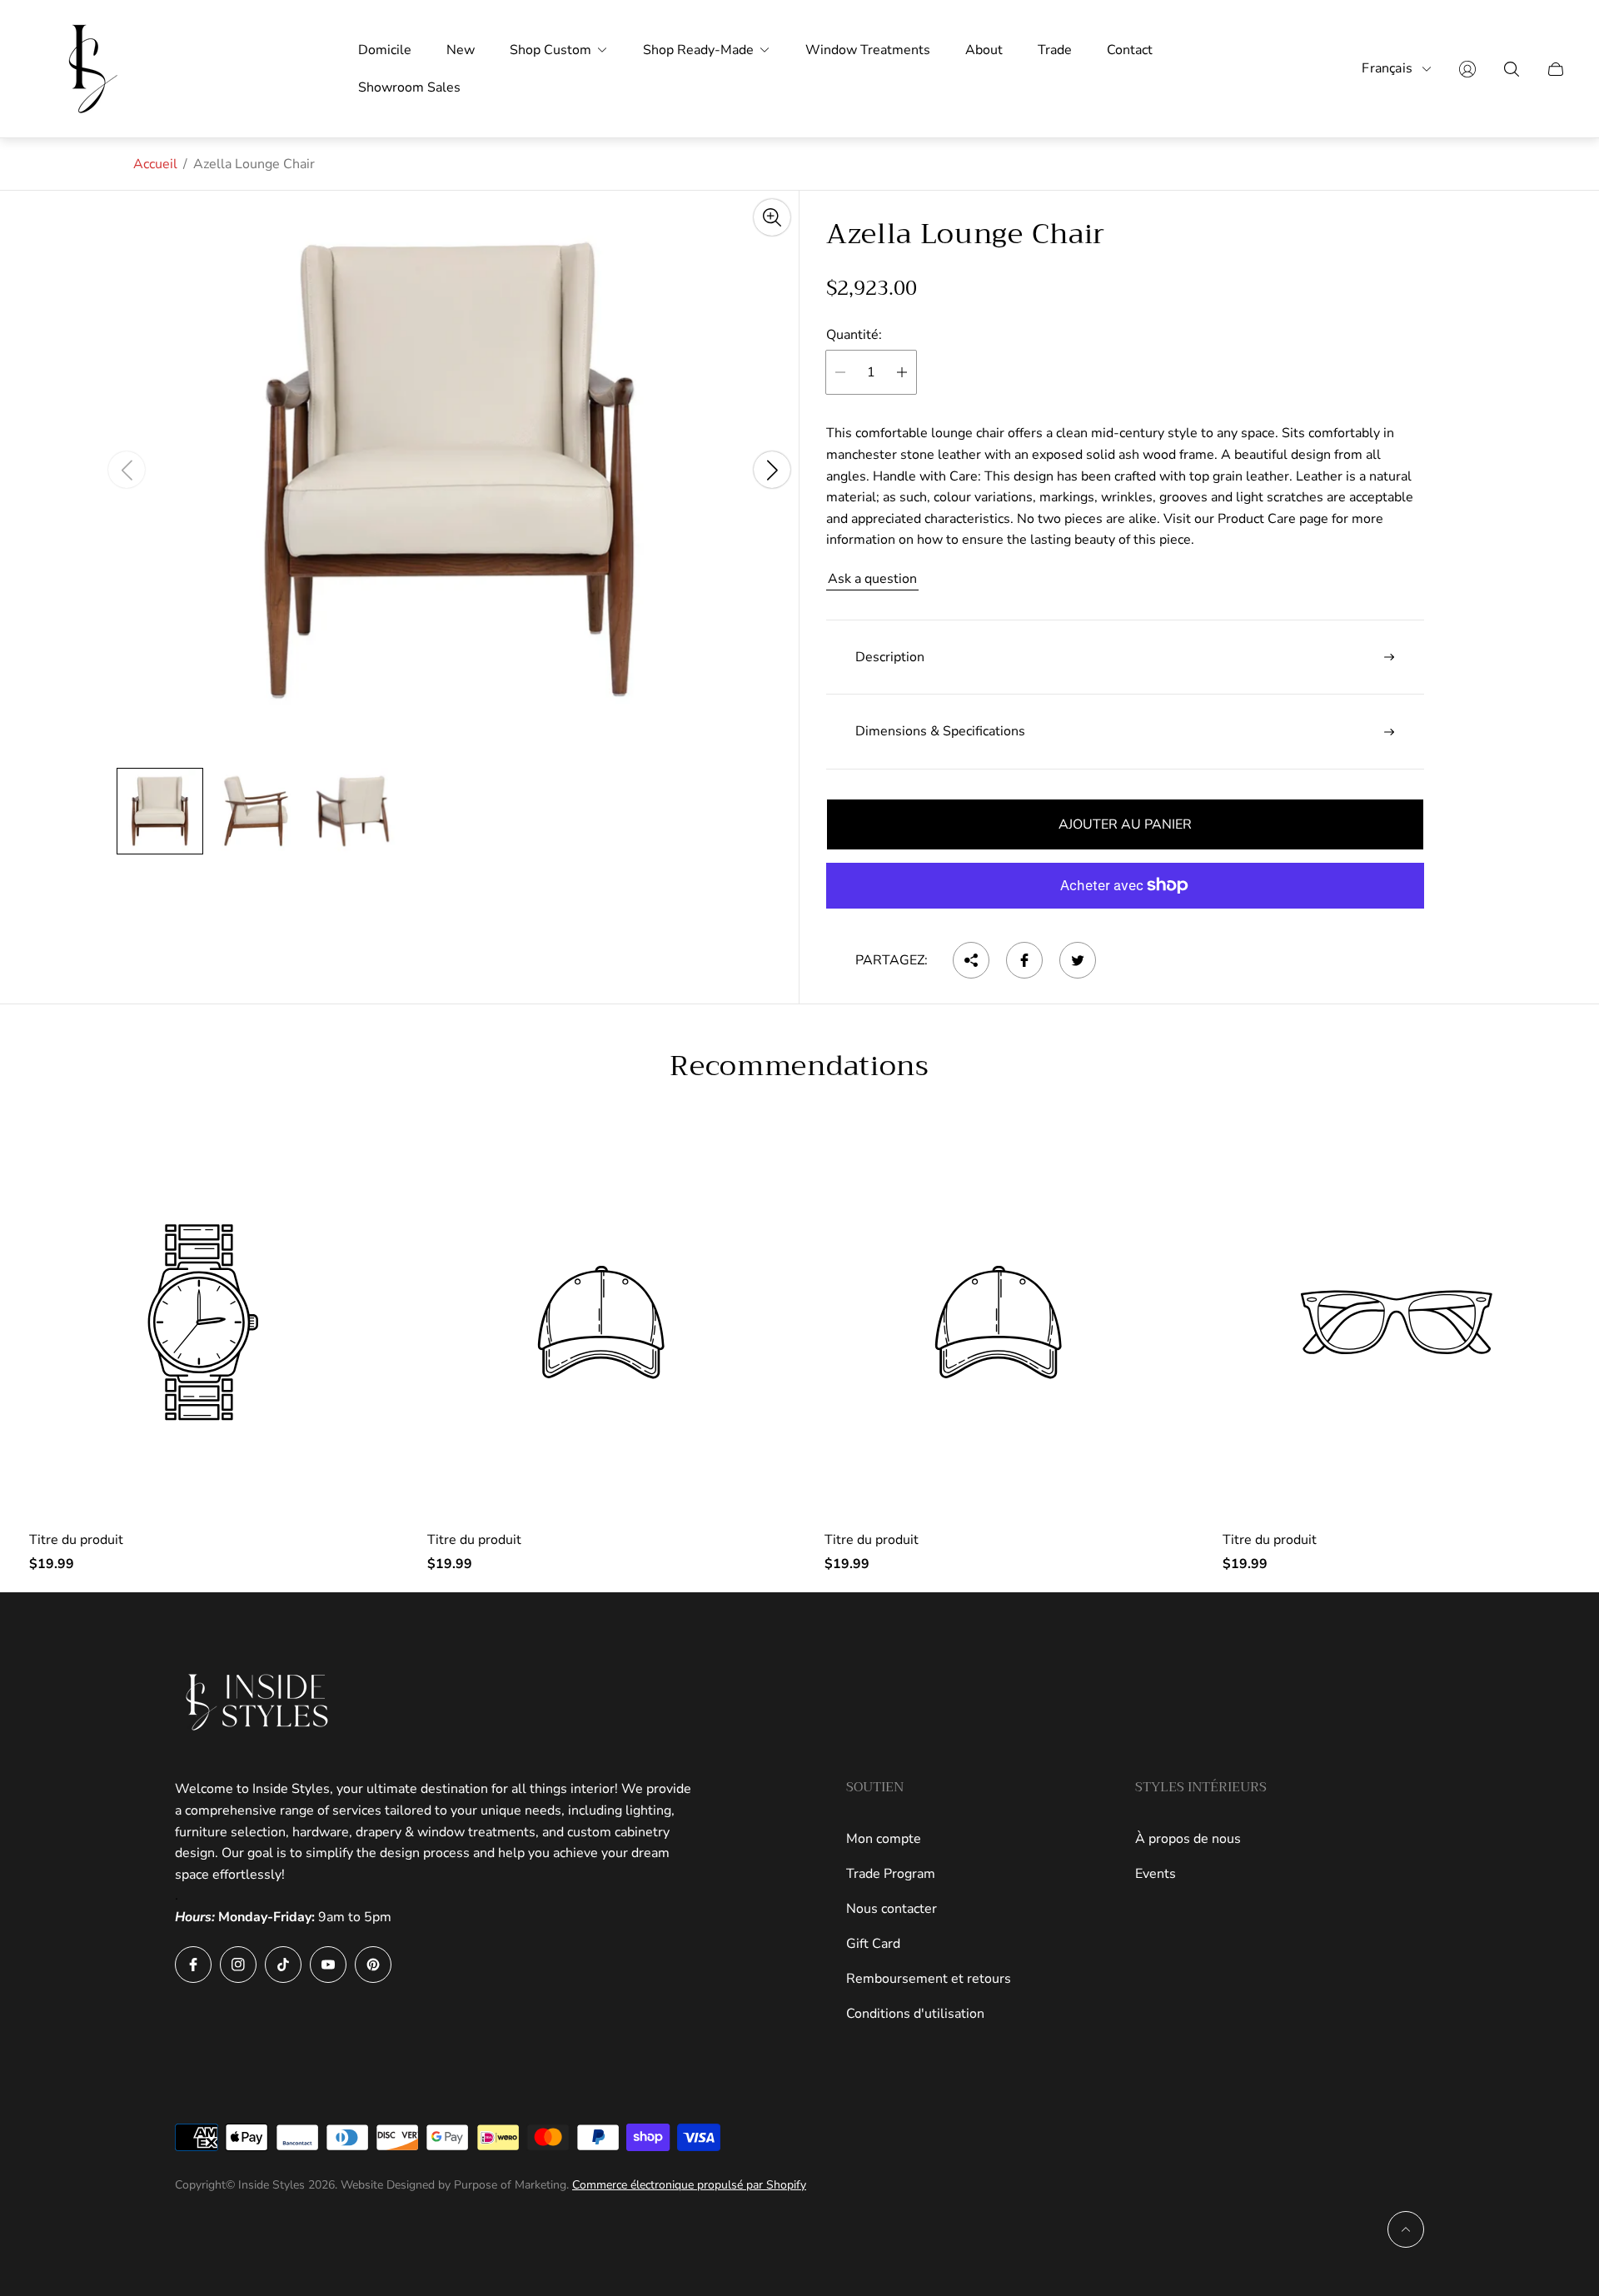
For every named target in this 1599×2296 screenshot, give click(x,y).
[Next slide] (772, 471)
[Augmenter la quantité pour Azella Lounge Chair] (902, 372)
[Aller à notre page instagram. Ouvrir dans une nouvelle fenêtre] (238, 1965)
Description (890, 657)
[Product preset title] (203, 1322)
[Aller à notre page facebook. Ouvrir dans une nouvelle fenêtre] (193, 1965)
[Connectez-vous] (1467, 69)
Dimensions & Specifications (940, 731)
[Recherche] (1512, 69)
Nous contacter (892, 1909)
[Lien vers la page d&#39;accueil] (258, 1702)
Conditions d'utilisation (915, 2014)
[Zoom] (772, 217)
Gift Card (873, 1944)
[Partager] (971, 960)
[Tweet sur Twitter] (1078, 960)
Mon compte (884, 1839)
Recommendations (799, 1066)
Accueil (155, 164)
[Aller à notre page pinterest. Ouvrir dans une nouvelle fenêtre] (373, 1965)
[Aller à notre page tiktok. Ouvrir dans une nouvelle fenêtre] (283, 1965)
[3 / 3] (353, 811)
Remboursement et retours (929, 1979)
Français (1387, 69)
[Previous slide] (127, 471)
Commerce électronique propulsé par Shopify (689, 2185)
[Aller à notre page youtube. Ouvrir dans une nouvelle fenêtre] (328, 1965)
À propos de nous (1188, 1839)
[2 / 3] (257, 811)
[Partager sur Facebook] (1024, 960)
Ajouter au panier (1125, 824)
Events (1156, 1874)
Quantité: (854, 335)
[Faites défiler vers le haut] (1406, 2229)
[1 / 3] (160, 811)
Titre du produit (76, 1540)
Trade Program (891, 1874)
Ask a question (872, 579)
